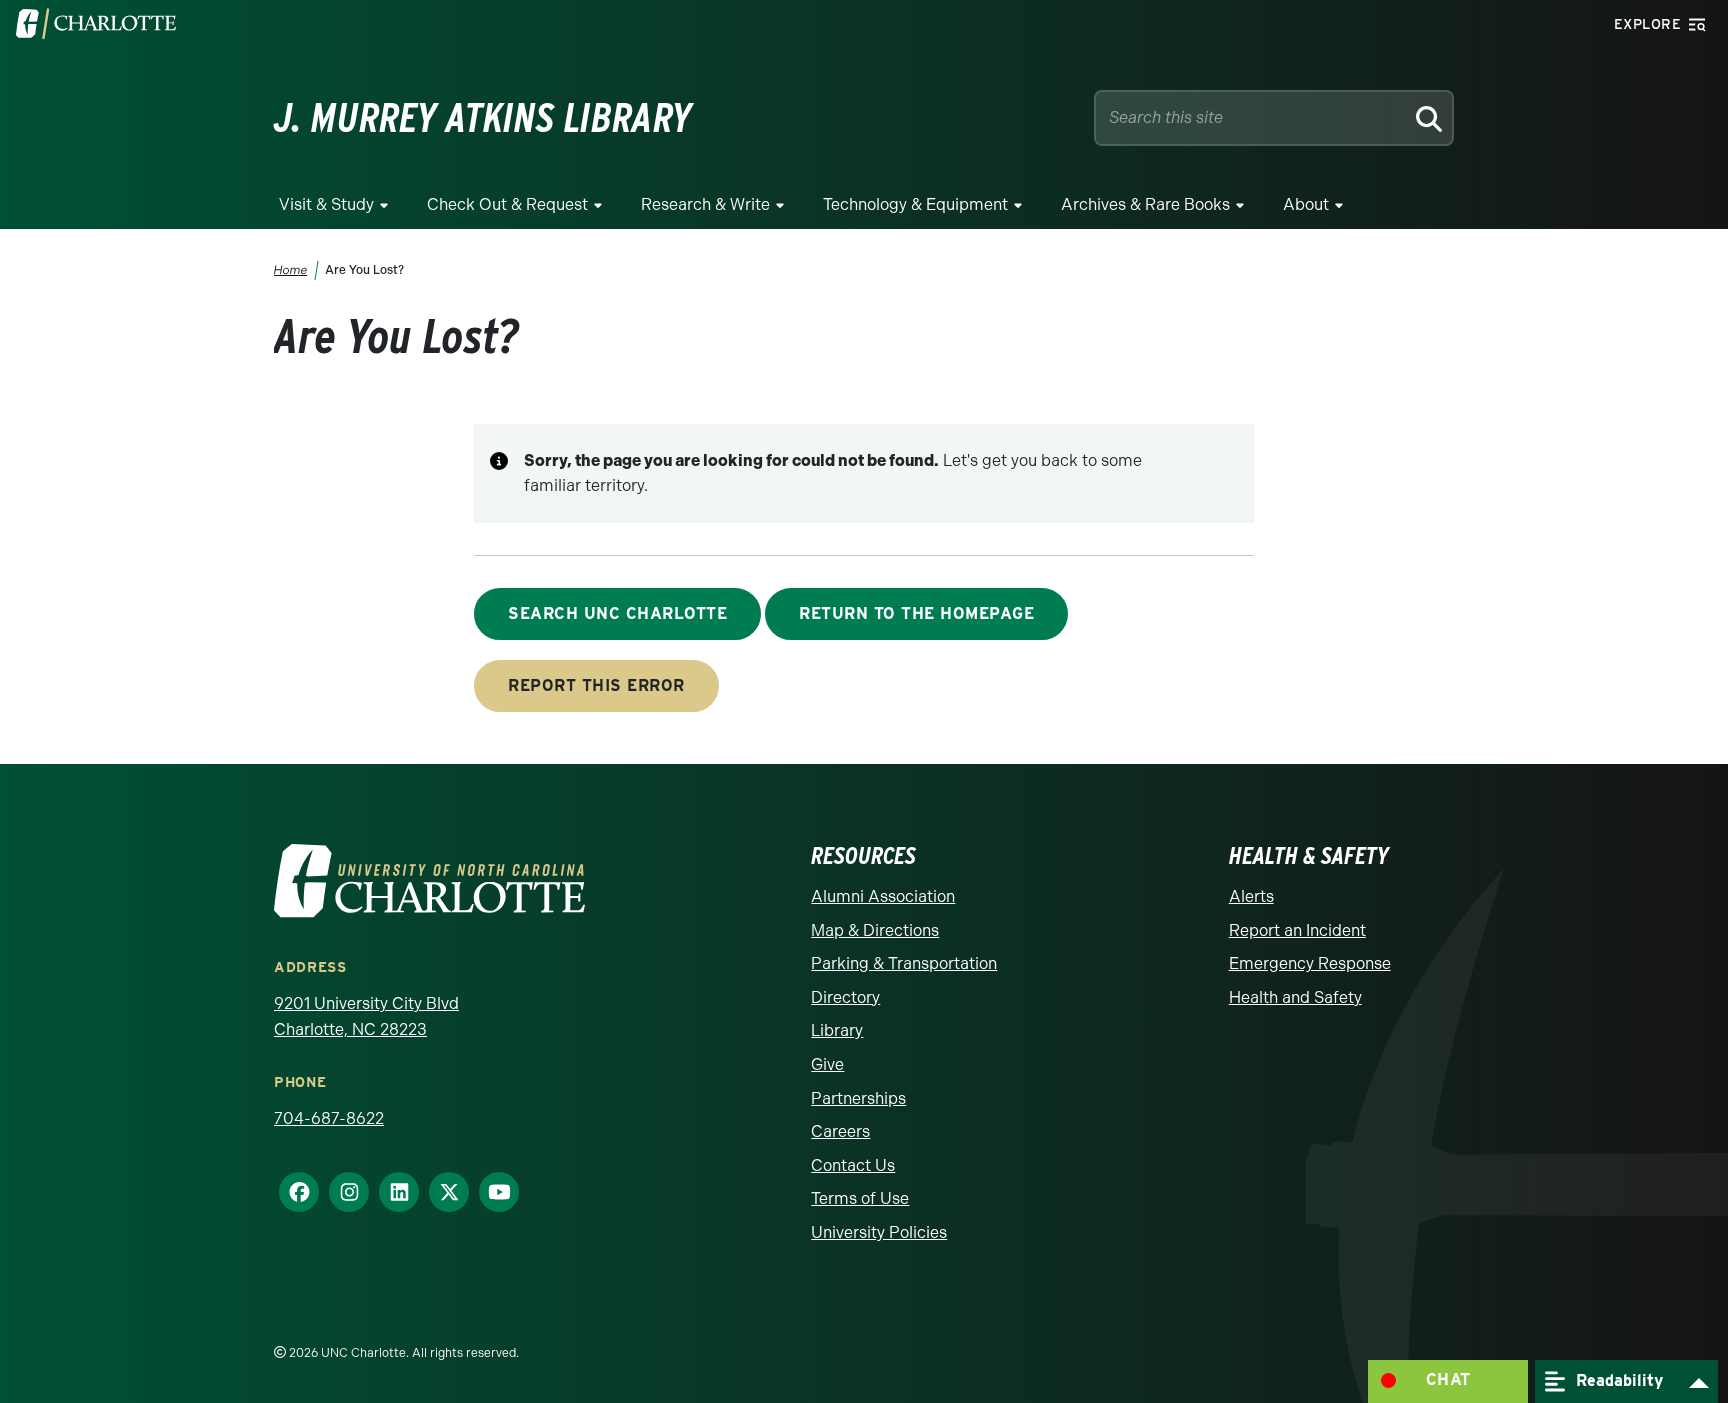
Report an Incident (1297, 930)
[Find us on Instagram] (341, 1192)
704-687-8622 (329, 1118)
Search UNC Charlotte (617, 613)
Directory (845, 997)
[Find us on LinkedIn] (391, 1192)
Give (827, 1064)
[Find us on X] (441, 1192)
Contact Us (853, 1165)
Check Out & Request (507, 204)
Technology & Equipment (915, 204)
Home (291, 270)
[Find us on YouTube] (491, 1192)
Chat (1448, 1379)
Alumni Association (883, 896)
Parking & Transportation (904, 963)
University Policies (879, 1232)
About (1306, 204)
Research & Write (705, 204)
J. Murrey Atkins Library (483, 118)
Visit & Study (326, 204)
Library (837, 1030)
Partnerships (858, 1098)
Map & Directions (875, 930)
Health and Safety (1295, 997)
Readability (1617, 1379)
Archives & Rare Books (1145, 204)
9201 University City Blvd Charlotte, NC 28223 (366, 1016)
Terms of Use (860, 1198)
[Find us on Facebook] (291, 1192)
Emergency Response (1310, 963)
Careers (840, 1131)
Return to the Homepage (916, 613)
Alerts (1251, 896)
